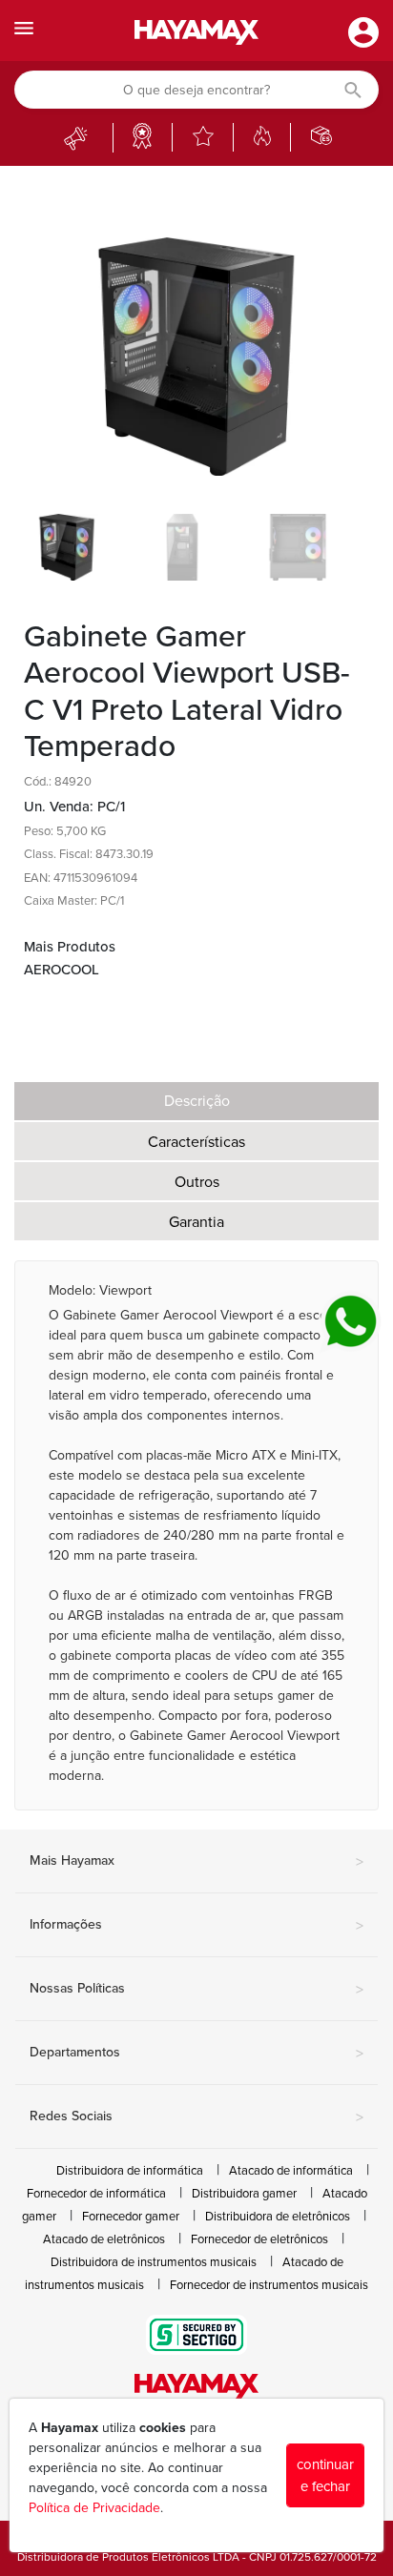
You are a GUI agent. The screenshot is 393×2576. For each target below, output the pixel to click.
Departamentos (196, 2054)
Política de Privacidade (94, 2508)
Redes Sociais (196, 2117)
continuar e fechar (325, 2475)
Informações (196, 1926)
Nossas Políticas (196, 1990)
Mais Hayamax (196, 1862)
